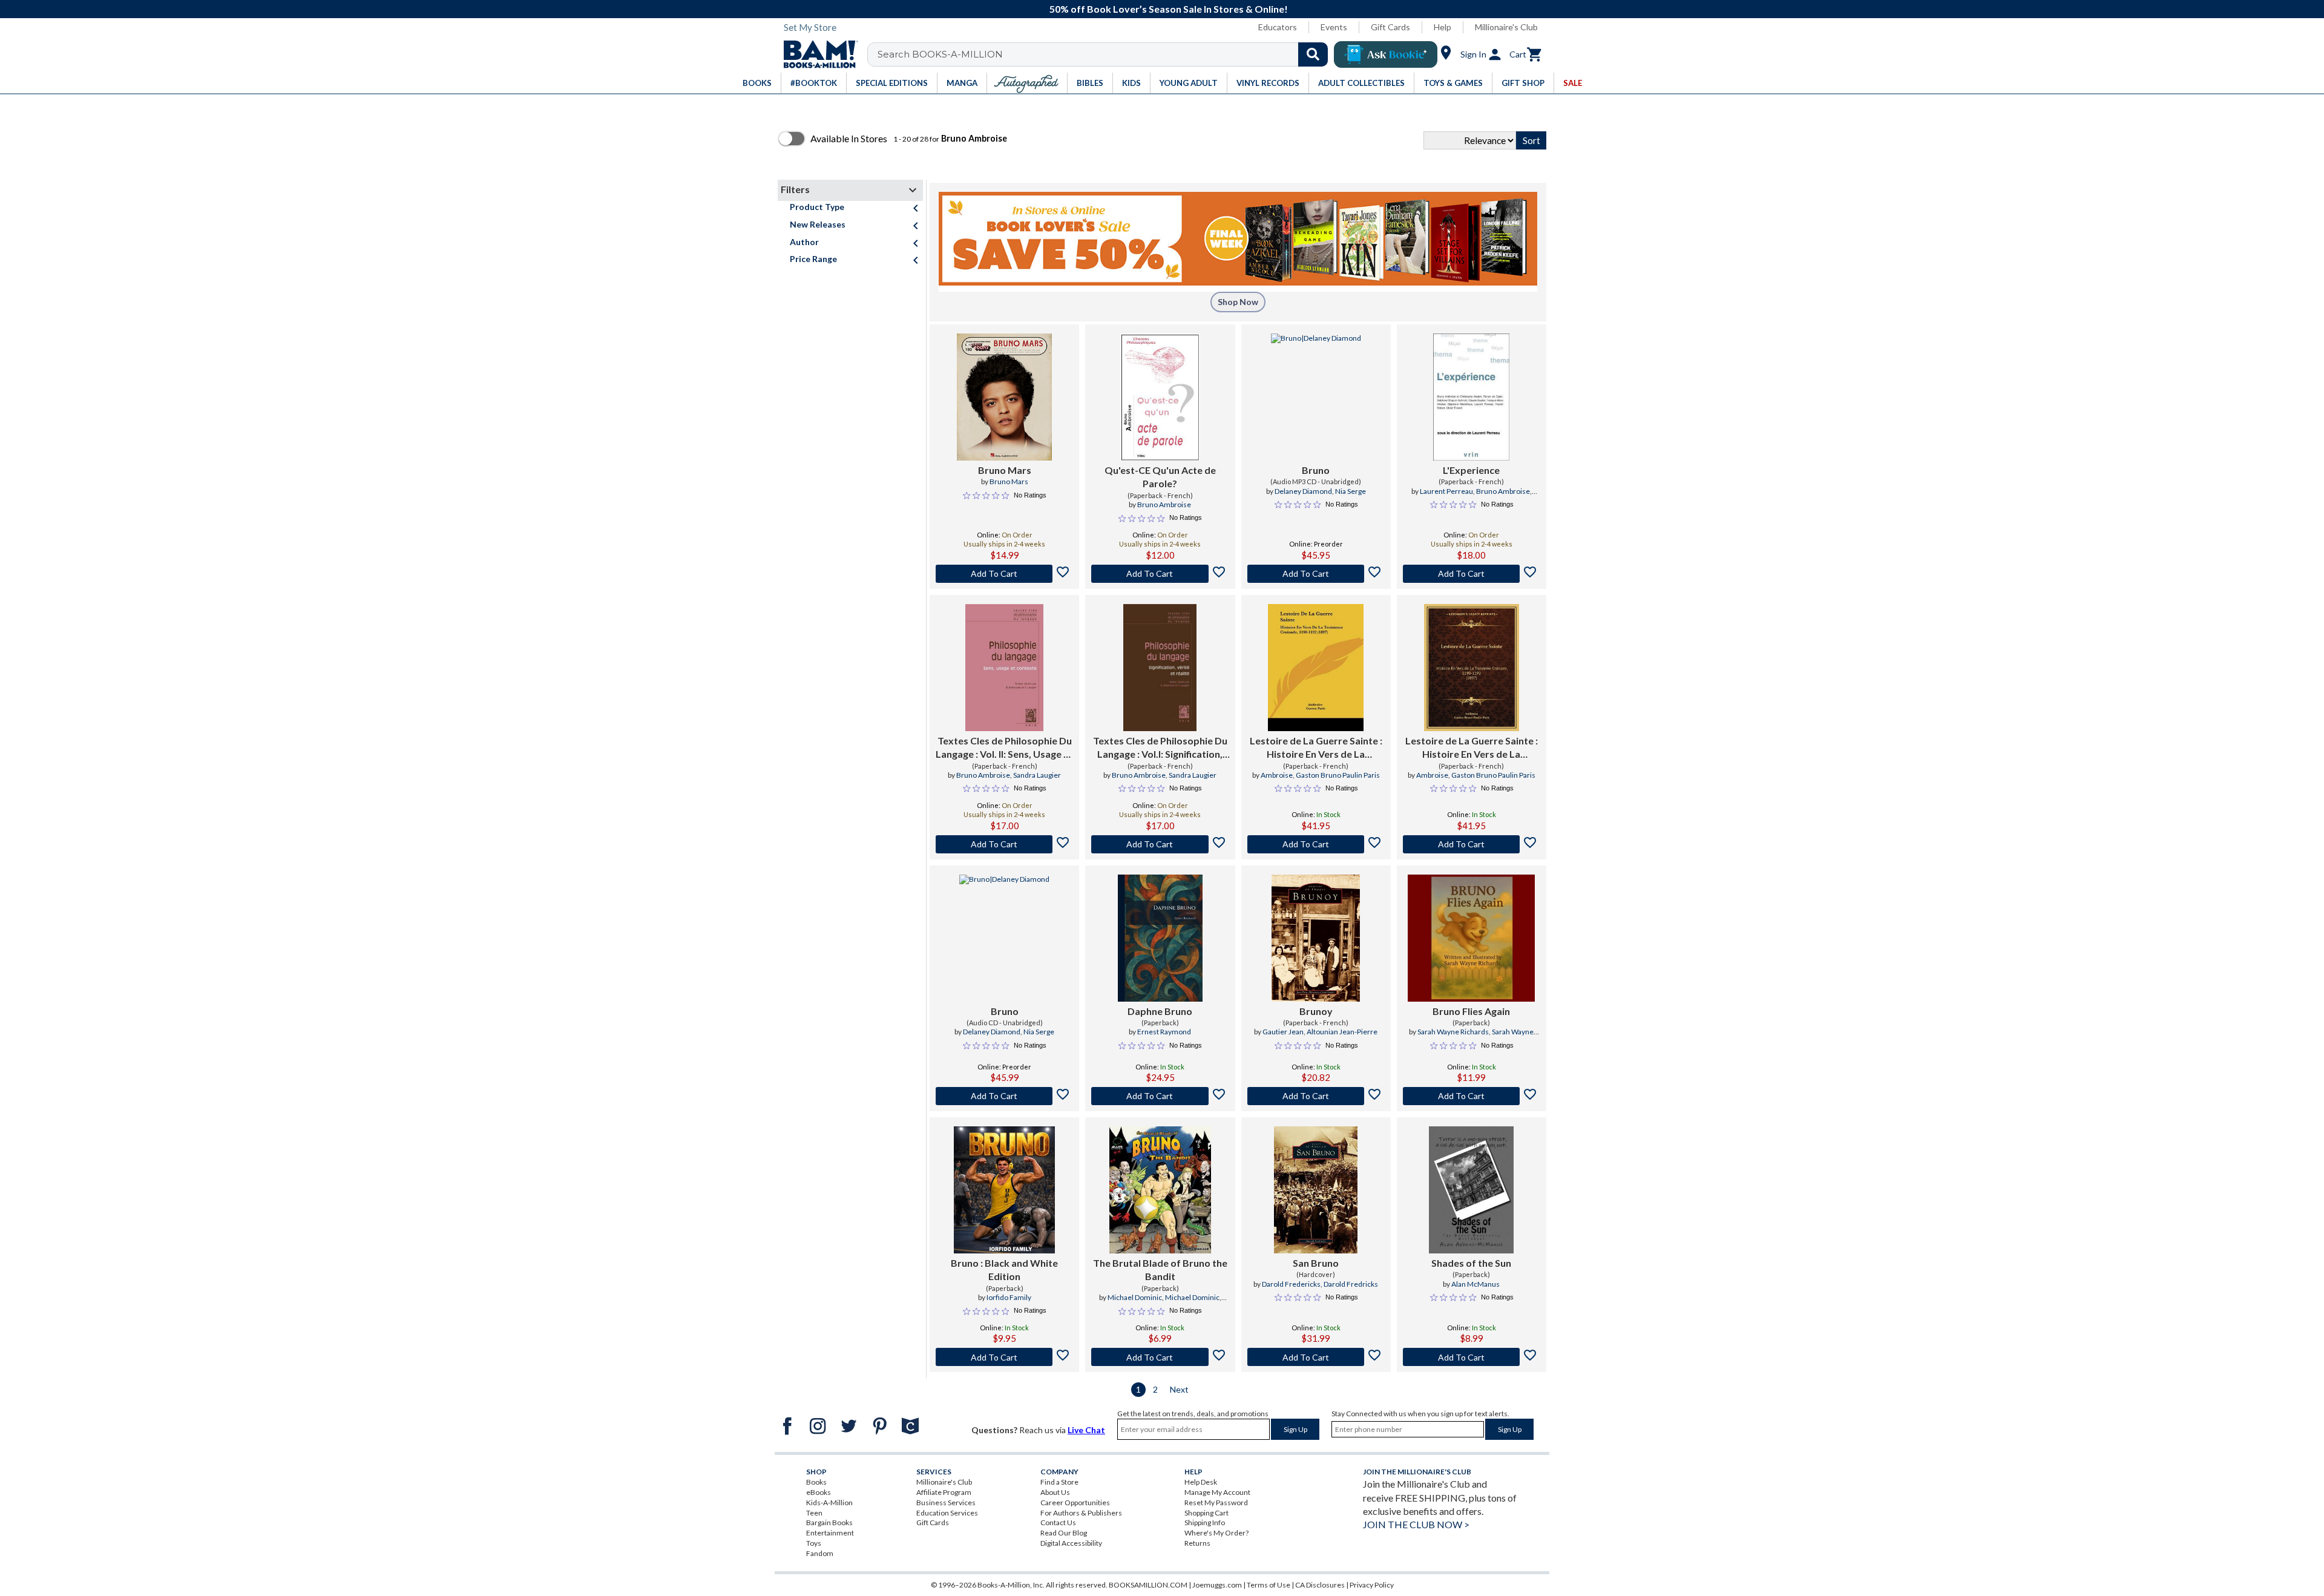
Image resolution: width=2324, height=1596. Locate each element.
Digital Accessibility (1071, 1543)
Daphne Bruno (1160, 1011)
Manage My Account (1217, 1492)
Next (1179, 1389)
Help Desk (1201, 1482)
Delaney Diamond (1303, 491)
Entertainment (830, 1533)
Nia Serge (1351, 491)
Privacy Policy (1372, 1585)
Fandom (820, 1553)
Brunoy (1316, 1011)
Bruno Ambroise (1164, 504)
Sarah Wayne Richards (1453, 1032)
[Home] (816, 54)
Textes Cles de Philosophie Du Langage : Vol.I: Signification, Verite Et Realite (1160, 748)
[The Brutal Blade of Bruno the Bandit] (1160, 1190)
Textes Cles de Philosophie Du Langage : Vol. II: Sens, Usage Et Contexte (1004, 748)
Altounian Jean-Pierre (1342, 1032)
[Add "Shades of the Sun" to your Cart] (1472, 1357)
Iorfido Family (1009, 1297)
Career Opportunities (1075, 1502)
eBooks (819, 1492)
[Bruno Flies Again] (1471, 938)
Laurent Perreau (1446, 491)
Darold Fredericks (1291, 1284)
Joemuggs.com (1217, 1585)
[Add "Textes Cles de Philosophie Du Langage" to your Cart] (1004, 844)
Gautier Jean (1283, 1032)
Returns (1197, 1543)
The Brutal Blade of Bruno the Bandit (1160, 1269)
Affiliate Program (944, 1492)
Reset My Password (1216, 1502)
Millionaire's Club (1506, 27)
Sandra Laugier (1037, 775)
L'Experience (1471, 470)
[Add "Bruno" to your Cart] (1316, 574)
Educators (1278, 27)
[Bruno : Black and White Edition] (1005, 1190)
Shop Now (1238, 302)
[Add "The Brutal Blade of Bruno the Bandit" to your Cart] (1160, 1357)
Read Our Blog (1064, 1533)
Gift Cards (1390, 27)
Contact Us (1058, 1522)
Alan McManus (1475, 1284)
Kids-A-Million (829, 1502)
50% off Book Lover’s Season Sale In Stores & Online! (1169, 9)
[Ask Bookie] (1386, 54)
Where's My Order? (1216, 1533)
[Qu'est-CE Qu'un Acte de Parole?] (1160, 397)
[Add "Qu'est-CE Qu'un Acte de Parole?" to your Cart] (1160, 574)
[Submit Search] (1313, 54)
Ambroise (1277, 775)
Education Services (947, 1513)
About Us (1055, 1492)
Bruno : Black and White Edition (1004, 1269)
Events (1334, 27)
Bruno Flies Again (1471, 1011)
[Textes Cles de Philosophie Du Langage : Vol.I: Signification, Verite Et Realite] (1160, 668)
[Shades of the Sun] (1471, 1190)
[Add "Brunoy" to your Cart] (1316, 1096)
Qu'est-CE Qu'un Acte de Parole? (1160, 477)
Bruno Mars (1005, 470)
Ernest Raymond (1164, 1032)
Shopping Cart (1206, 1513)
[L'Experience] (1471, 397)
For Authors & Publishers (1081, 1513)
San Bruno (1316, 1263)
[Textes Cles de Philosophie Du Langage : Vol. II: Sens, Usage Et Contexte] (1005, 668)
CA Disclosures (1320, 1585)
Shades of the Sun (1471, 1263)
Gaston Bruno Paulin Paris (1338, 775)
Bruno (1316, 470)
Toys (814, 1543)
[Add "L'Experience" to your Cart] (1472, 574)
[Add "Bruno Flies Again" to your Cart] (1472, 1096)
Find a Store (1059, 1482)
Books (816, 1482)
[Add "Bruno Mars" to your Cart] (1004, 574)
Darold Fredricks (1351, 1284)
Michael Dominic (1135, 1297)
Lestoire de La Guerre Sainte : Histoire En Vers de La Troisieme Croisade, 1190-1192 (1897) (1316, 748)
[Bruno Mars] (1005, 397)
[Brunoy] (1316, 938)
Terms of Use (1269, 1585)
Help (1443, 27)
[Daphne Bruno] (1160, 938)
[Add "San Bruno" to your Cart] (1316, 1357)
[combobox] (1105, 54)
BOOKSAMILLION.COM (1148, 1585)
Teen (814, 1513)
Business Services (946, 1502)
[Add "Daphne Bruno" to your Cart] (1160, 1096)
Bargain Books (829, 1522)
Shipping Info (1205, 1522)
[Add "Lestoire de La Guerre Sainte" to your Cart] (1316, 844)
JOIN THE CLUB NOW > (1416, 1524)
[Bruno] (1316, 397)
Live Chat (1086, 1430)
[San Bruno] (1316, 1190)
